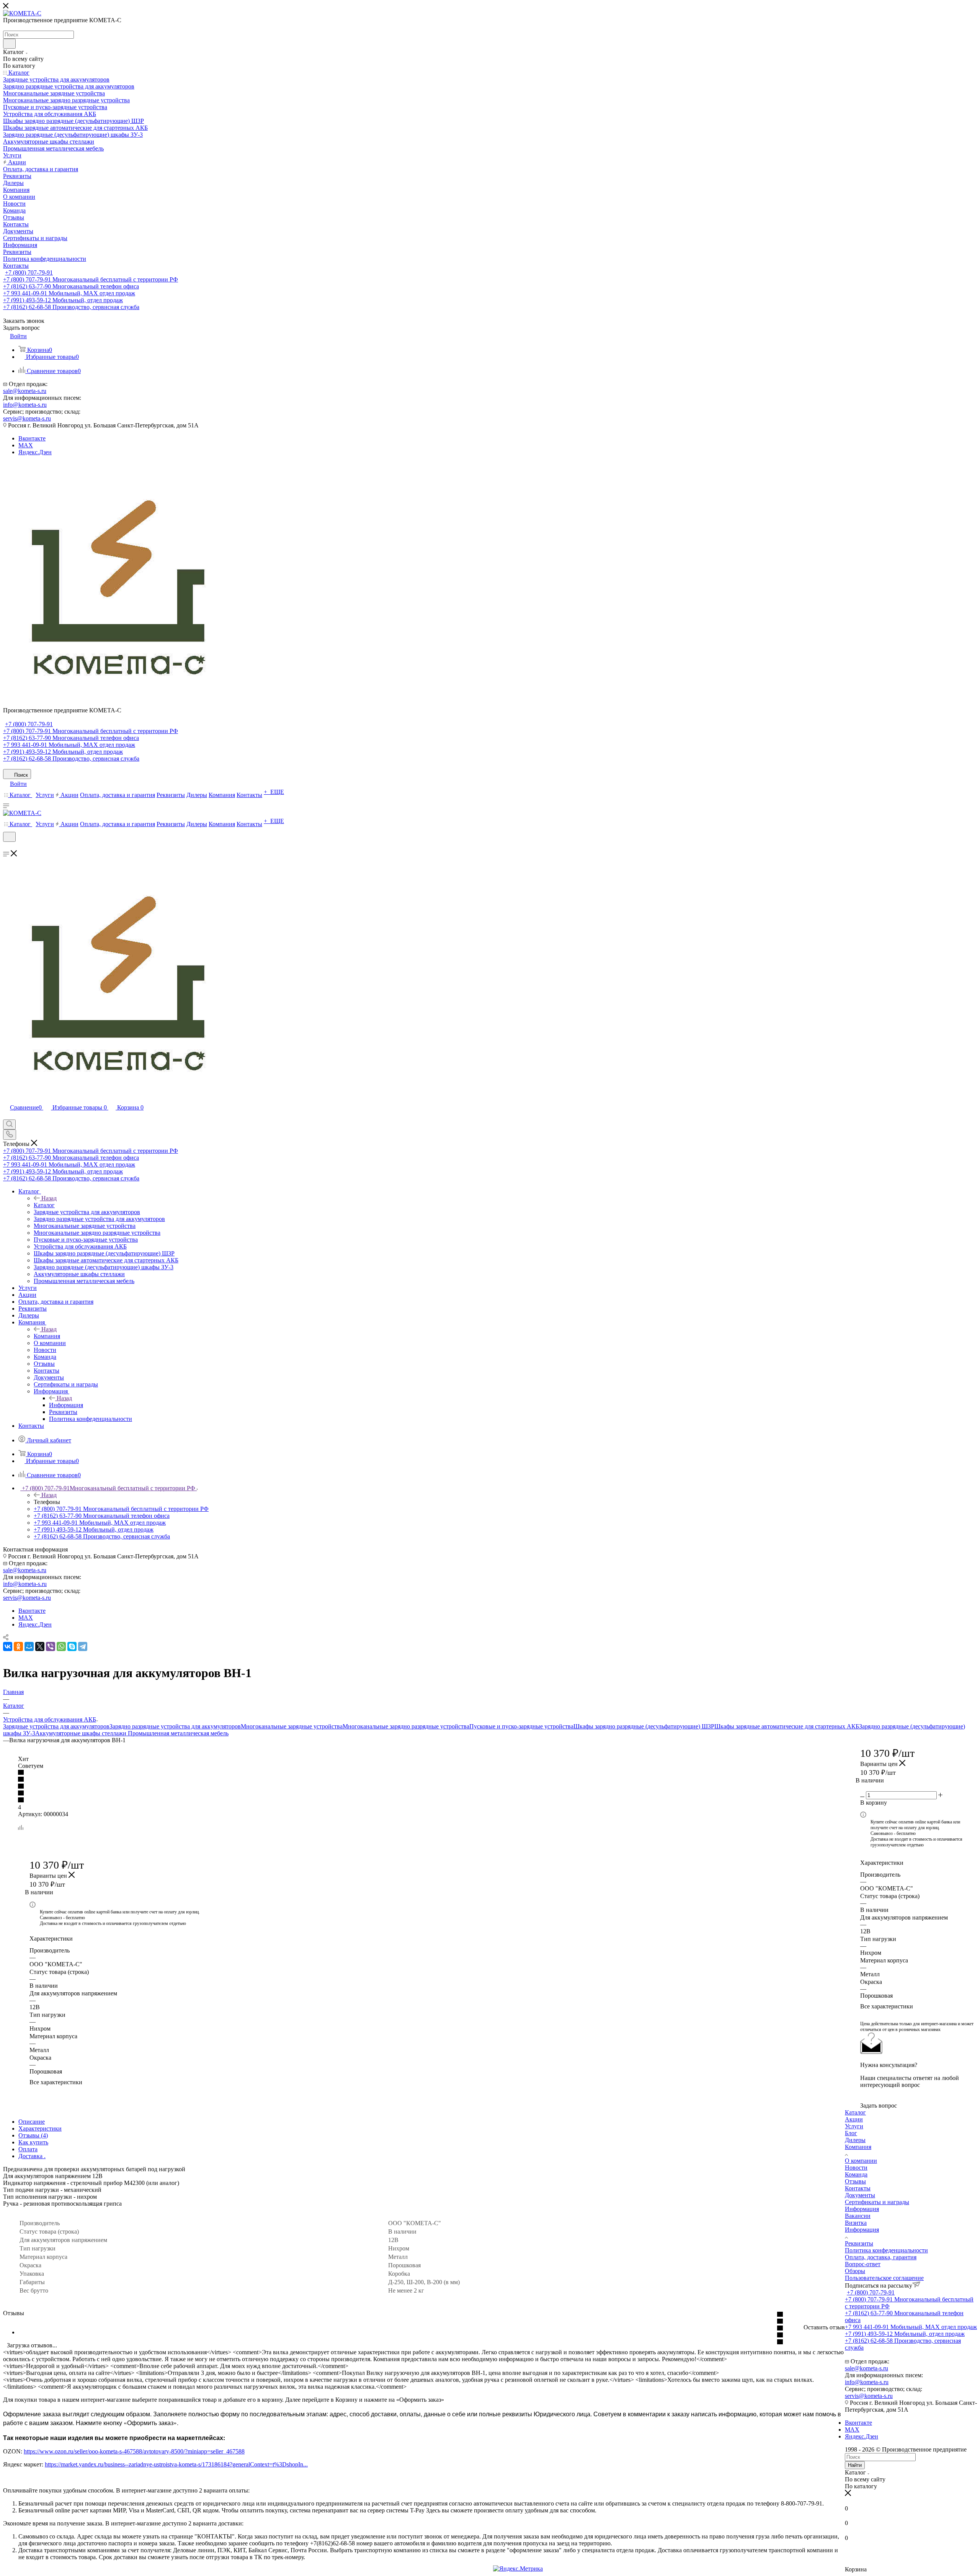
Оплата (28, 2149)
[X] (40, 1646)
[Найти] (9, 44)
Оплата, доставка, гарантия (881, 2257)
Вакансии (858, 2216)
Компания (47, 1336)
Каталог (44, 1205)
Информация (66, 1405)
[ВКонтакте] (8, 1646)
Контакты (858, 2188)
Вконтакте (32, 438)
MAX (26, 445)
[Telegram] (83, 1646)
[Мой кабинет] (7, 847)
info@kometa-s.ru (25, 405)
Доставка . (32, 2156)
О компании (861, 2161)
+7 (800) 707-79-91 (29, 272)
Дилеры (855, 2140)
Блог (851, 2133)
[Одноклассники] (18, 1646)
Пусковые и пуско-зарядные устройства (521, 1726)
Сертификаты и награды (877, 2202)
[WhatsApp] (61, 1646)
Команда (856, 2174)
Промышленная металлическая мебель (178, 1733)
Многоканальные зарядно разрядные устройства (406, 1726)
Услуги (854, 2126)
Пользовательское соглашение (884, 2278)
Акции (854, 2119)
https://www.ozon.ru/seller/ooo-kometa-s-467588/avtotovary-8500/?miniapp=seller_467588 (134, 2451)
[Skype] (72, 1646)
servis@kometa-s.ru (27, 418)
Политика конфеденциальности (886, 2250)
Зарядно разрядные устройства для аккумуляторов (175, 1726)
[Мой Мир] (29, 1646)
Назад (49, 1198)
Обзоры (855, 2271)
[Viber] (51, 1646)
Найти (855, 2465)
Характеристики (40, 2128)
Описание (32, 2122)
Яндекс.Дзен (35, 452)
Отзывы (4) (33, 2135)
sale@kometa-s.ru (25, 391)
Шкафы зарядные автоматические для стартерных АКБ (787, 1726)
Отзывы (855, 2181)
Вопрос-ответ (863, 2264)
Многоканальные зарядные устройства (292, 1726)
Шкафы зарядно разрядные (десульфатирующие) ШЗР (644, 1726)
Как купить (33, 2142)
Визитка (856, 2223)
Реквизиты (859, 2243)
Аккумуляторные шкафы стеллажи (82, 1733)
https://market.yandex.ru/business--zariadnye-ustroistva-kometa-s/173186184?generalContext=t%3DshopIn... (176, 2464)
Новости (856, 2168)
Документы (860, 2195)
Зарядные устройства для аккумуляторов (56, 1726)
